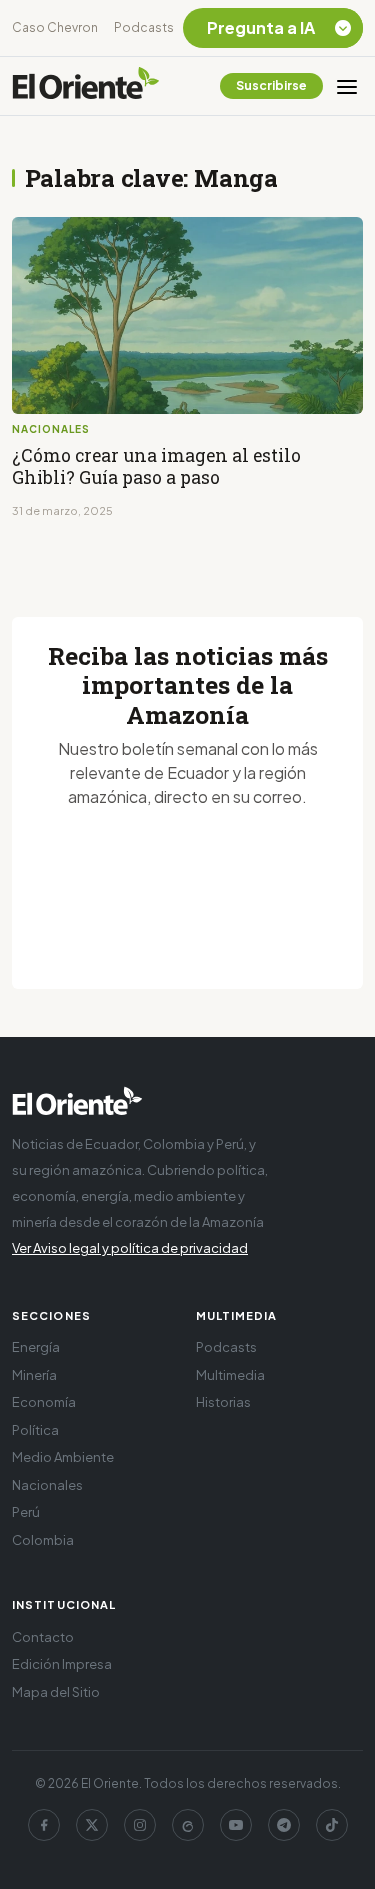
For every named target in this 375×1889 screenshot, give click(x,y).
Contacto (43, 1637)
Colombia (43, 1540)
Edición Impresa (62, 1664)
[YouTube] (236, 1825)
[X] (92, 1825)
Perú (26, 1512)
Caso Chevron (55, 27)
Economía (44, 1402)
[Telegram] (284, 1825)
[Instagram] (140, 1825)
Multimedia (230, 1375)
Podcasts (144, 27)
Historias (223, 1402)
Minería (34, 1375)
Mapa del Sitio (56, 1692)
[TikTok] (332, 1825)
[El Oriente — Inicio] (86, 86)
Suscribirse (271, 85)
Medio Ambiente (63, 1457)
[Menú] (347, 86)
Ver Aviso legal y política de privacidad (130, 1248)
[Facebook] (44, 1825)
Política (35, 1430)
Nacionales (47, 1485)
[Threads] (188, 1825)
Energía (36, 1347)
